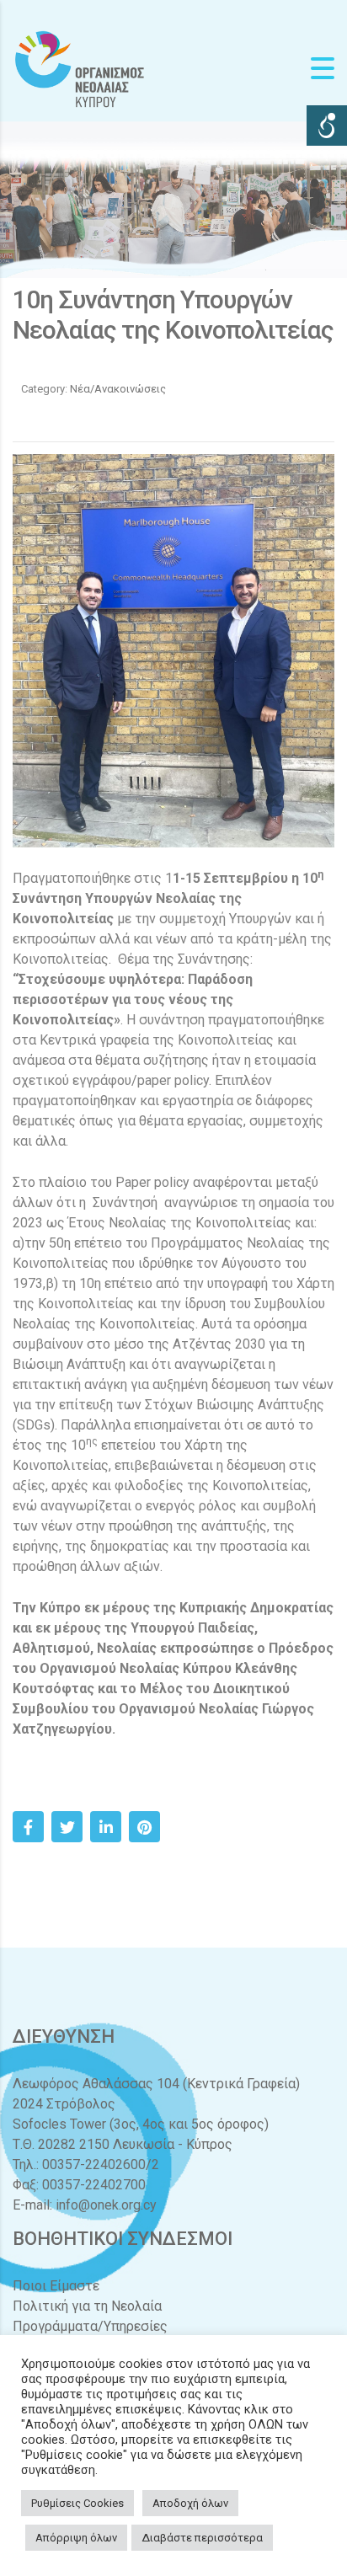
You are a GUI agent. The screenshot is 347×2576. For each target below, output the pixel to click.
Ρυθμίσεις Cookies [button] (77, 2503)
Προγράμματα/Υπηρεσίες (90, 2326)
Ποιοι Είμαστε (56, 2286)
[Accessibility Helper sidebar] (327, 126)
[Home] (80, 68)
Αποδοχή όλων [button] (190, 2503)
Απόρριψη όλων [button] (76, 2538)
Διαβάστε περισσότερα (202, 2538)
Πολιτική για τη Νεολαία (87, 2306)
